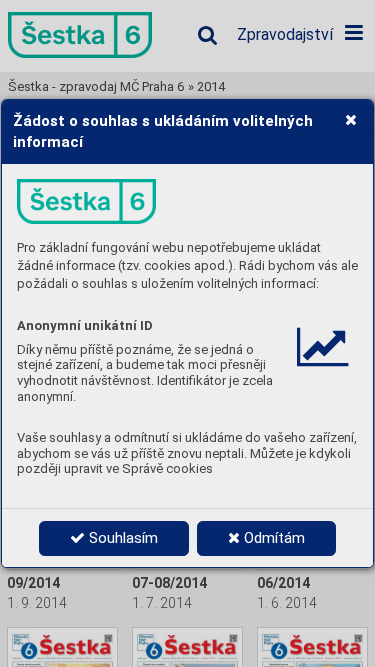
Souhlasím (121, 538)
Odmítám (272, 538)
